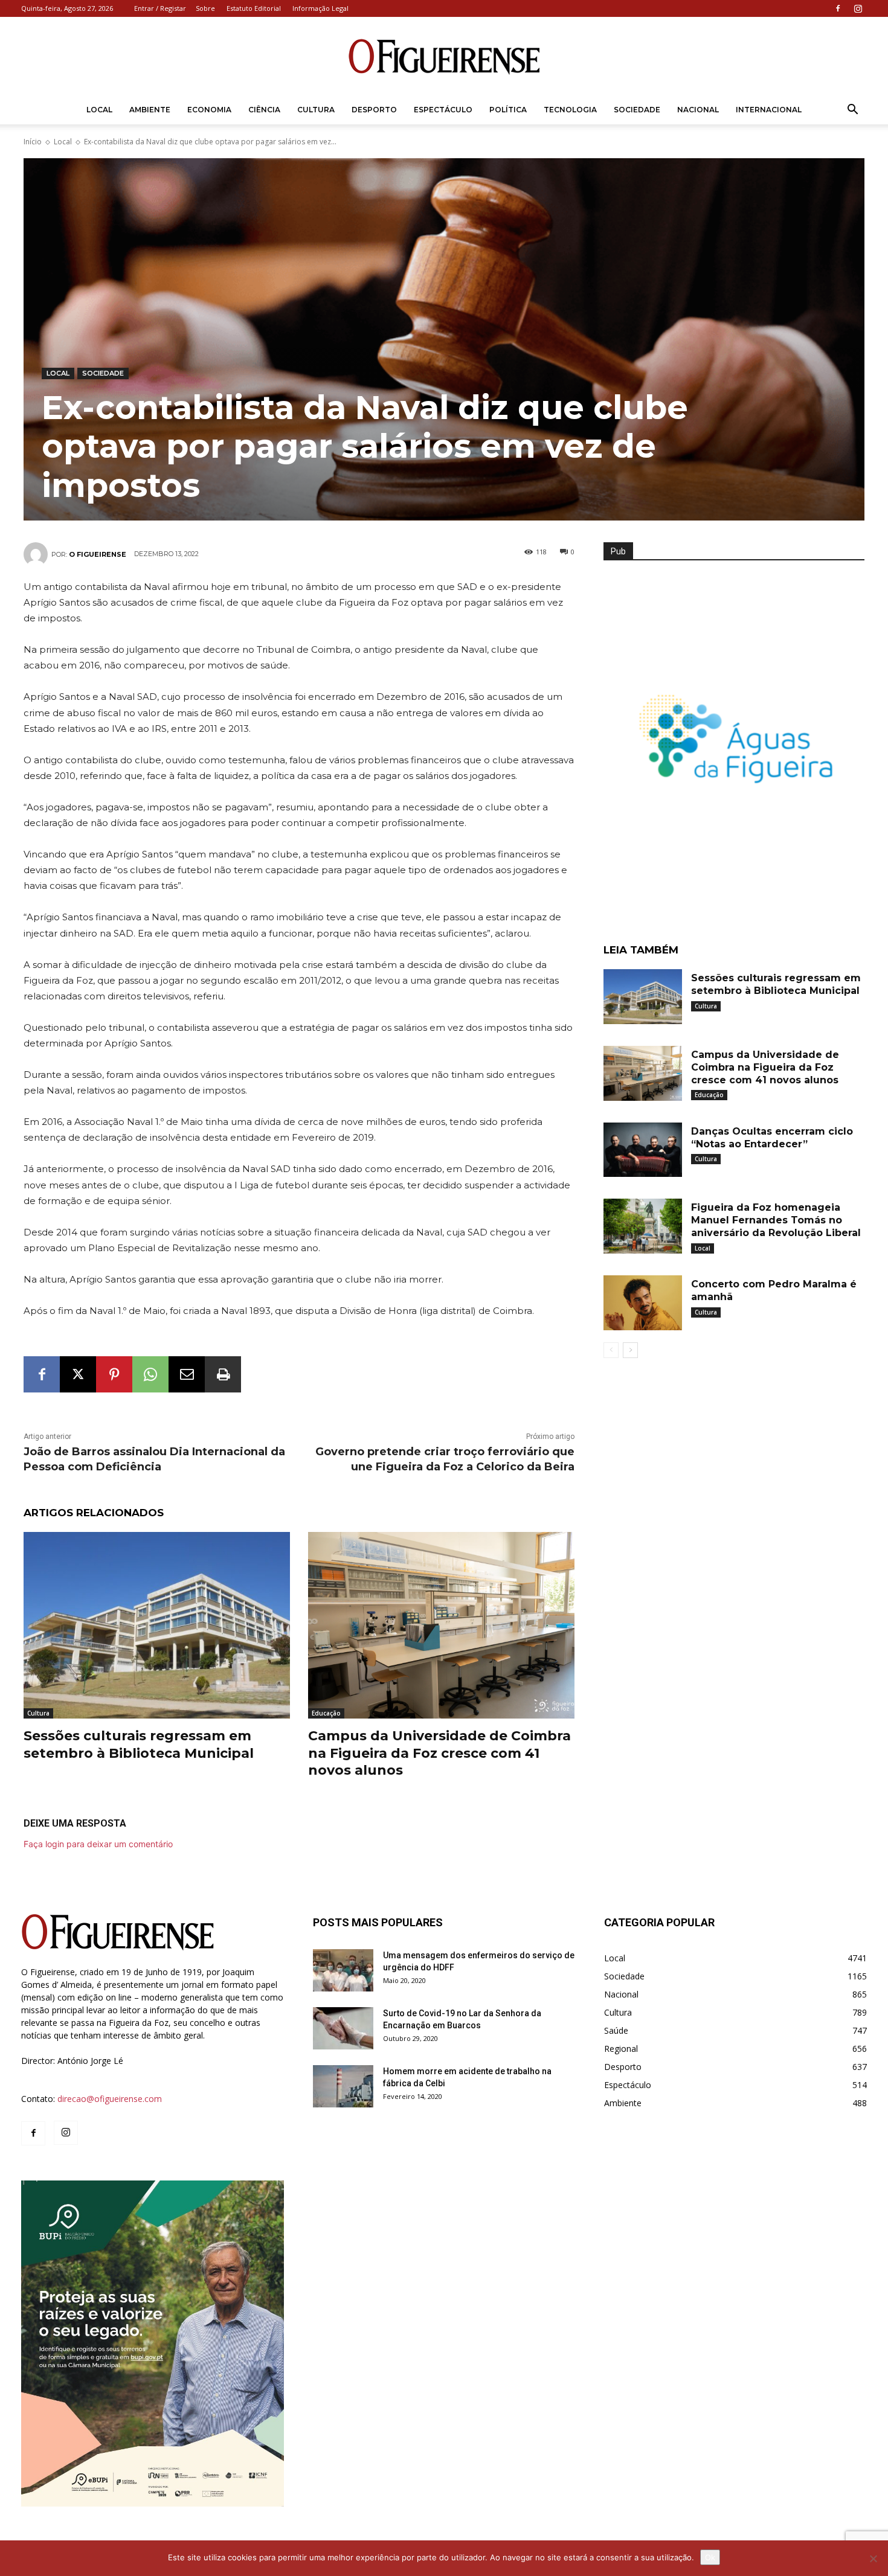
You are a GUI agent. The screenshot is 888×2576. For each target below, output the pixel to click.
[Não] (873, 2558)
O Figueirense (98, 554)
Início (33, 142)
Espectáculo (443, 110)
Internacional (769, 110)
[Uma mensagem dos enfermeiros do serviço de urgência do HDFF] (343, 1970)
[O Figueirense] (444, 57)
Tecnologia (570, 110)
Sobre (205, 8)
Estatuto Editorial (254, 8)
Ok (710, 2557)
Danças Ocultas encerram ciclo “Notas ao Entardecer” (772, 1138)
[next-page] (630, 1350)
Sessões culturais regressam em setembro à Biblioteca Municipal (139, 1745)
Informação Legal (320, 8)
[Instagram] (858, 8)
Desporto (374, 110)
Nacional (698, 110)
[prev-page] (611, 1350)
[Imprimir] (223, 1374)
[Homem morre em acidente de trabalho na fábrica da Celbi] (343, 2086)
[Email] (187, 1374)
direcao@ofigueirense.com (110, 2099)
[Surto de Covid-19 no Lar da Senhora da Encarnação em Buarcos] (343, 2028)
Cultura (316, 110)
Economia (209, 110)
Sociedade (637, 110)
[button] (852, 111)
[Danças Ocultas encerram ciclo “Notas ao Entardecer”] (643, 1150)
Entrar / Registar (160, 8)
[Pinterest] (114, 1374)
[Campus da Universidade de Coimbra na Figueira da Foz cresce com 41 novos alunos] (441, 1625)
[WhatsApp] (150, 1374)
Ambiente (150, 110)
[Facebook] (838, 8)
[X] (78, 1374)
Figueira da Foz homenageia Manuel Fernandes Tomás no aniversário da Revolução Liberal (776, 1220)
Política (508, 110)
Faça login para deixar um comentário (98, 1844)
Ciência (264, 110)
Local (99, 110)
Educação (326, 1713)
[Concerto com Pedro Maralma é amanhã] (643, 1303)
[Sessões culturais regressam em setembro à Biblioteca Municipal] (157, 1625)
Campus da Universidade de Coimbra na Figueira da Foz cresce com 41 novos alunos (439, 1753)
